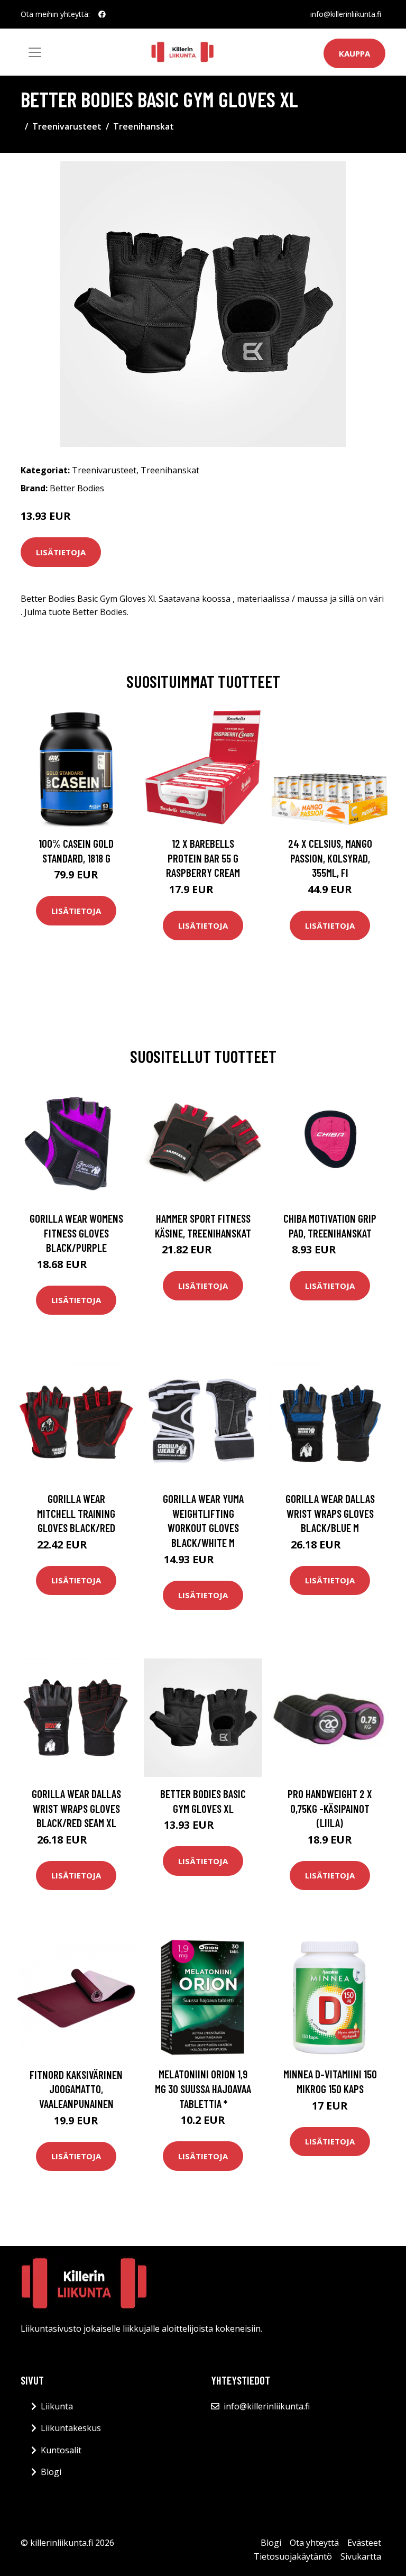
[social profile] (102, 14)
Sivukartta (361, 2556)
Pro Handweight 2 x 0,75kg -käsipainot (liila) (330, 1808)
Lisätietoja (61, 552)
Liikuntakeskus (71, 2428)
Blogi (51, 2472)
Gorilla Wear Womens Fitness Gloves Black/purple (76, 1233)
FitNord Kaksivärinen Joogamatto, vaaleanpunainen (76, 2089)
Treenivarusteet (67, 126)
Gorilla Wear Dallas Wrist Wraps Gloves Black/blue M (330, 1513)
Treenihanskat (144, 126)
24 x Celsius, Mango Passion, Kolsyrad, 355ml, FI (330, 858)
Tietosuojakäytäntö (293, 2556)
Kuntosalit (61, 2450)
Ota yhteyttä (314, 2543)
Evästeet (364, 2543)
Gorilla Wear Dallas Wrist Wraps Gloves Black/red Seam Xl (76, 1808)
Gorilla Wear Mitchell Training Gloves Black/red (76, 1513)
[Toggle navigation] (35, 52)
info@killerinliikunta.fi (346, 14)
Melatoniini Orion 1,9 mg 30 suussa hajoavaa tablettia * (203, 2088)
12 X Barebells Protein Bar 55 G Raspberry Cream (203, 858)
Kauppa (354, 53)
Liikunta (57, 2406)
